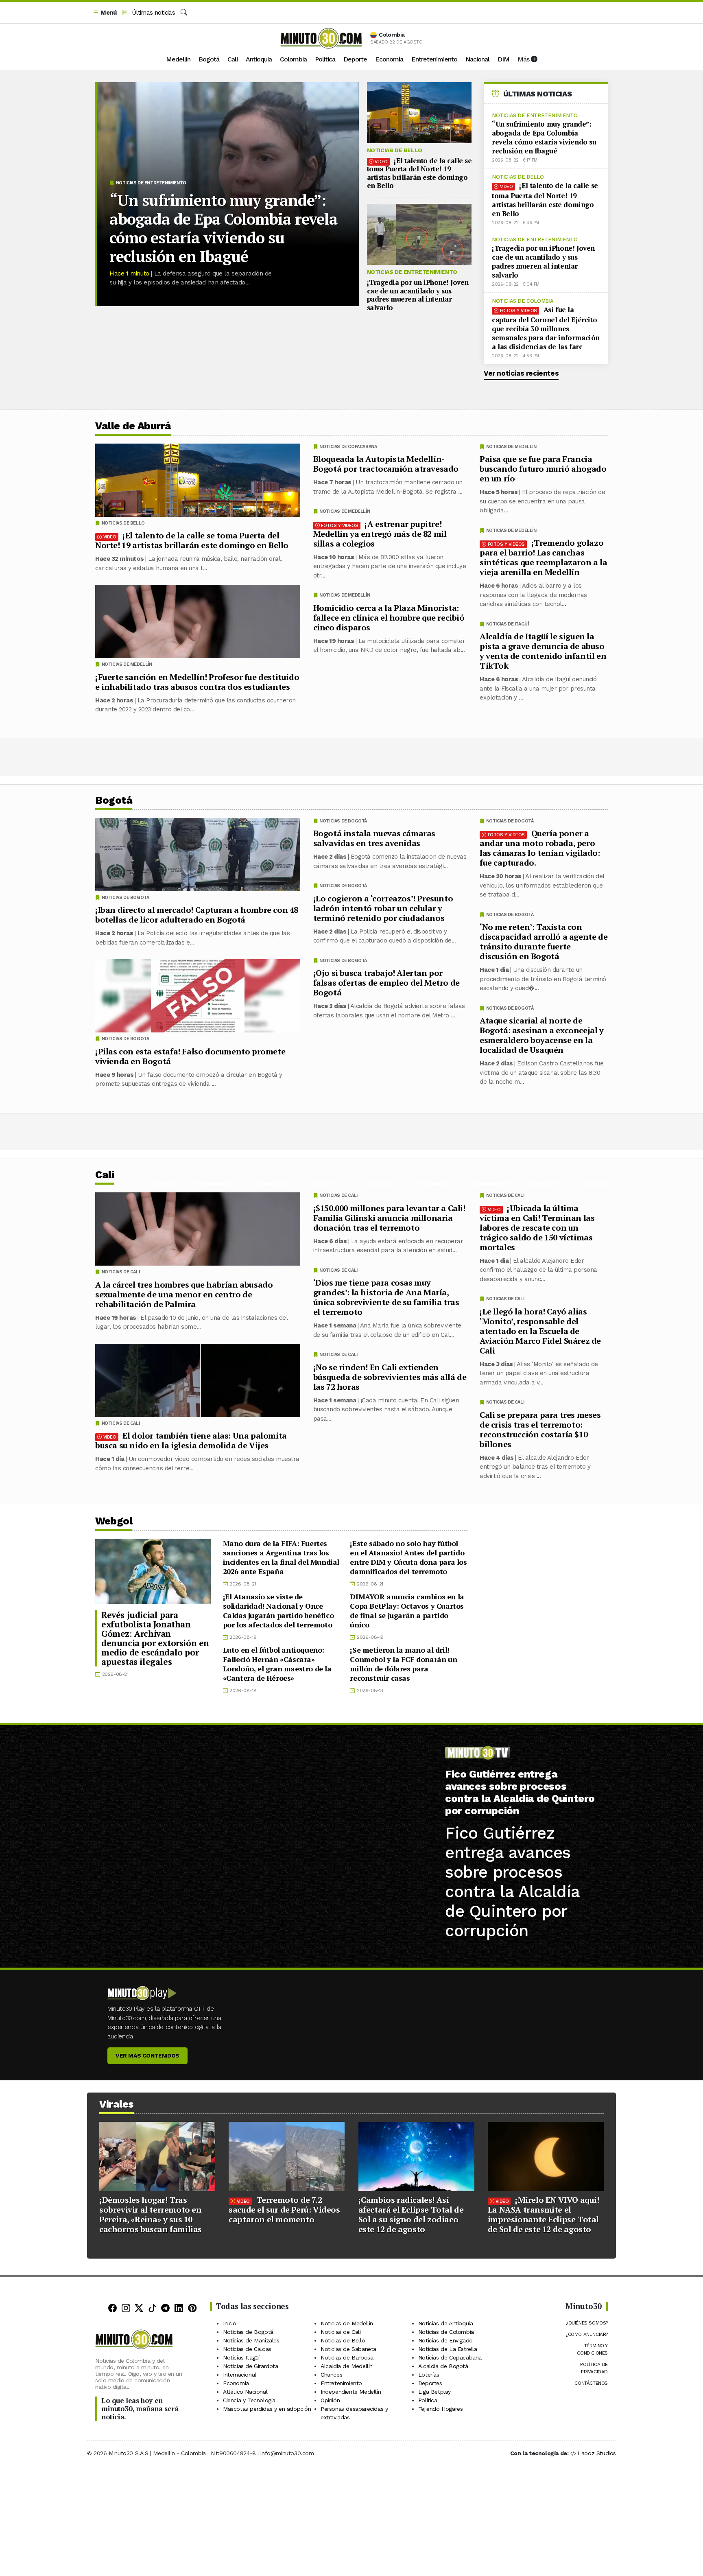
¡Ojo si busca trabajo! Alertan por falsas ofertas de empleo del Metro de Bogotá (386, 983)
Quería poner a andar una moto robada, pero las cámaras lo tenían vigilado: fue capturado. (540, 848)
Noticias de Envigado (445, 2340)
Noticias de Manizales (251, 2340)
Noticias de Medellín (511, 447)
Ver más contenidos (147, 2056)
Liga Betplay (434, 2392)
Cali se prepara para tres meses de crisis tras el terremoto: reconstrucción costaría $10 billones (540, 1429)
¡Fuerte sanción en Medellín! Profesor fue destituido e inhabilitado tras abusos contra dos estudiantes (197, 682)
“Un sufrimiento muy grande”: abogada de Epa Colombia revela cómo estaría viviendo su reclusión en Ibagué (224, 228)
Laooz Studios (597, 2453)
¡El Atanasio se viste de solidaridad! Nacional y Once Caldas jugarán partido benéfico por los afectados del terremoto (278, 1611)
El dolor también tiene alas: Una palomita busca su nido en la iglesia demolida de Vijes (191, 1440)
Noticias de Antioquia (446, 2323)
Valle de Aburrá (133, 426)
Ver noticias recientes (521, 373)
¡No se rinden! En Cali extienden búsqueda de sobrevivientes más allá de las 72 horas (390, 1377)
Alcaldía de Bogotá (443, 2366)
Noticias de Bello (395, 150)
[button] (105, 13)
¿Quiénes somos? (587, 2323)
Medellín (178, 59)
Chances (331, 2375)
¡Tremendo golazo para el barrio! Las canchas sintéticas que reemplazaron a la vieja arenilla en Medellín (543, 557)
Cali (233, 59)
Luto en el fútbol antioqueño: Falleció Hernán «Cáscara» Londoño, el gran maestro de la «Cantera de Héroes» (277, 1664)
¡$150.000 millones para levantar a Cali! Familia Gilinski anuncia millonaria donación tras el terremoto (389, 1217)
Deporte (355, 59)
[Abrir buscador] (184, 13)
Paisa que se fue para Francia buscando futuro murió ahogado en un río (543, 469)
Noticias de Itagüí (508, 624)
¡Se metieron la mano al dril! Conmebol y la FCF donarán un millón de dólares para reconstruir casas (403, 1664)
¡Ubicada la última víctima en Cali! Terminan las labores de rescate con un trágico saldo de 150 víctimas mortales (537, 1227)
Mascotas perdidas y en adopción (267, 2409)
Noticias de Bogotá (510, 821)
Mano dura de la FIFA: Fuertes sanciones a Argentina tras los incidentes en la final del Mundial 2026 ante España (281, 1557)
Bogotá (209, 59)
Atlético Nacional (245, 2392)
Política (325, 59)
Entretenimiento (434, 59)
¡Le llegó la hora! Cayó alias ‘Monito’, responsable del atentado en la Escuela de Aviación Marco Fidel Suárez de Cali (540, 1331)
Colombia (293, 59)
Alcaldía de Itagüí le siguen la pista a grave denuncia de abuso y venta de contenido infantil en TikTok (543, 651)
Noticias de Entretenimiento (151, 183)
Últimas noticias (152, 13)
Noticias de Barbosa (347, 2357)
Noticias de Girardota (251, 2366)
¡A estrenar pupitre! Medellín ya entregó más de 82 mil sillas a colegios (380, 534)
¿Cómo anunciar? (587, 2334)
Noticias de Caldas (247, 2349)
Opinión (330, 2400)
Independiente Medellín (351, 2392)
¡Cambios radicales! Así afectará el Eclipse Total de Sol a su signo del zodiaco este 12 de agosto (411, 2214)
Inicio (230, 2323)
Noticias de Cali (505, 1195)
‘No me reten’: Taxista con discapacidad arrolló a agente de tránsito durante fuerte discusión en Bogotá (544, 941)
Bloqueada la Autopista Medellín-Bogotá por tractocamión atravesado (386, 464)
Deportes (430, 2383)
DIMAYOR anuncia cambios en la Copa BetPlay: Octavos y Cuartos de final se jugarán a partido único (407, 1611)
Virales (117, 2104)
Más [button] (524, 59)
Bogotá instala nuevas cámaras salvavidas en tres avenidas (374, 838)
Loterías (429, 2375)
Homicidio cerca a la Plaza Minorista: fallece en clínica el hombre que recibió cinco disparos (389, 618)
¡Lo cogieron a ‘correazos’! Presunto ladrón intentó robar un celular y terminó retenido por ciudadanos (383, 908)
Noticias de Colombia (523, 301)
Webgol (114, 1521)
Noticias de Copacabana (348, 447)
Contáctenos (591, 2383)
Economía (389, 59)
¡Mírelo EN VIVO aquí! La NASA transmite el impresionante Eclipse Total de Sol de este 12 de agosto (544, 2214)
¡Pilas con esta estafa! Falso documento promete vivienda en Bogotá (190, 1056)
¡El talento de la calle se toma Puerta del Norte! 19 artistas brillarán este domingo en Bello (419, 173)
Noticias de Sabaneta (348, 2349)
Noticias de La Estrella (448, 2349)
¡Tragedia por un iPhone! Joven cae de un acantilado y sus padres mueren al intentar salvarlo (418, 295)
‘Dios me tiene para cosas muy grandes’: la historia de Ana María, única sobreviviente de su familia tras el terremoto (386, 1297)
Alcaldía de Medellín (347, 2366)
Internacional (240, 2375)
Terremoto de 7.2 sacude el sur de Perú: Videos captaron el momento (284, 2210)
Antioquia (259, 59)
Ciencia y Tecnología (249, 2400)
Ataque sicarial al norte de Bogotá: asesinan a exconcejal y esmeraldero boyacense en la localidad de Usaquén (542, 1035)
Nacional (477, 59)
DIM (503, 59)
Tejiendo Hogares (441, 2409)
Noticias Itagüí (241, 2357)
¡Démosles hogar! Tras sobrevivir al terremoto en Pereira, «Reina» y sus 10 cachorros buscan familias (151, 2214)
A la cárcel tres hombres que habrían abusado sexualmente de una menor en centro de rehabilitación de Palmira (184, 1294)
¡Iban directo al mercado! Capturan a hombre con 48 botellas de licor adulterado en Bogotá (197, 915)
